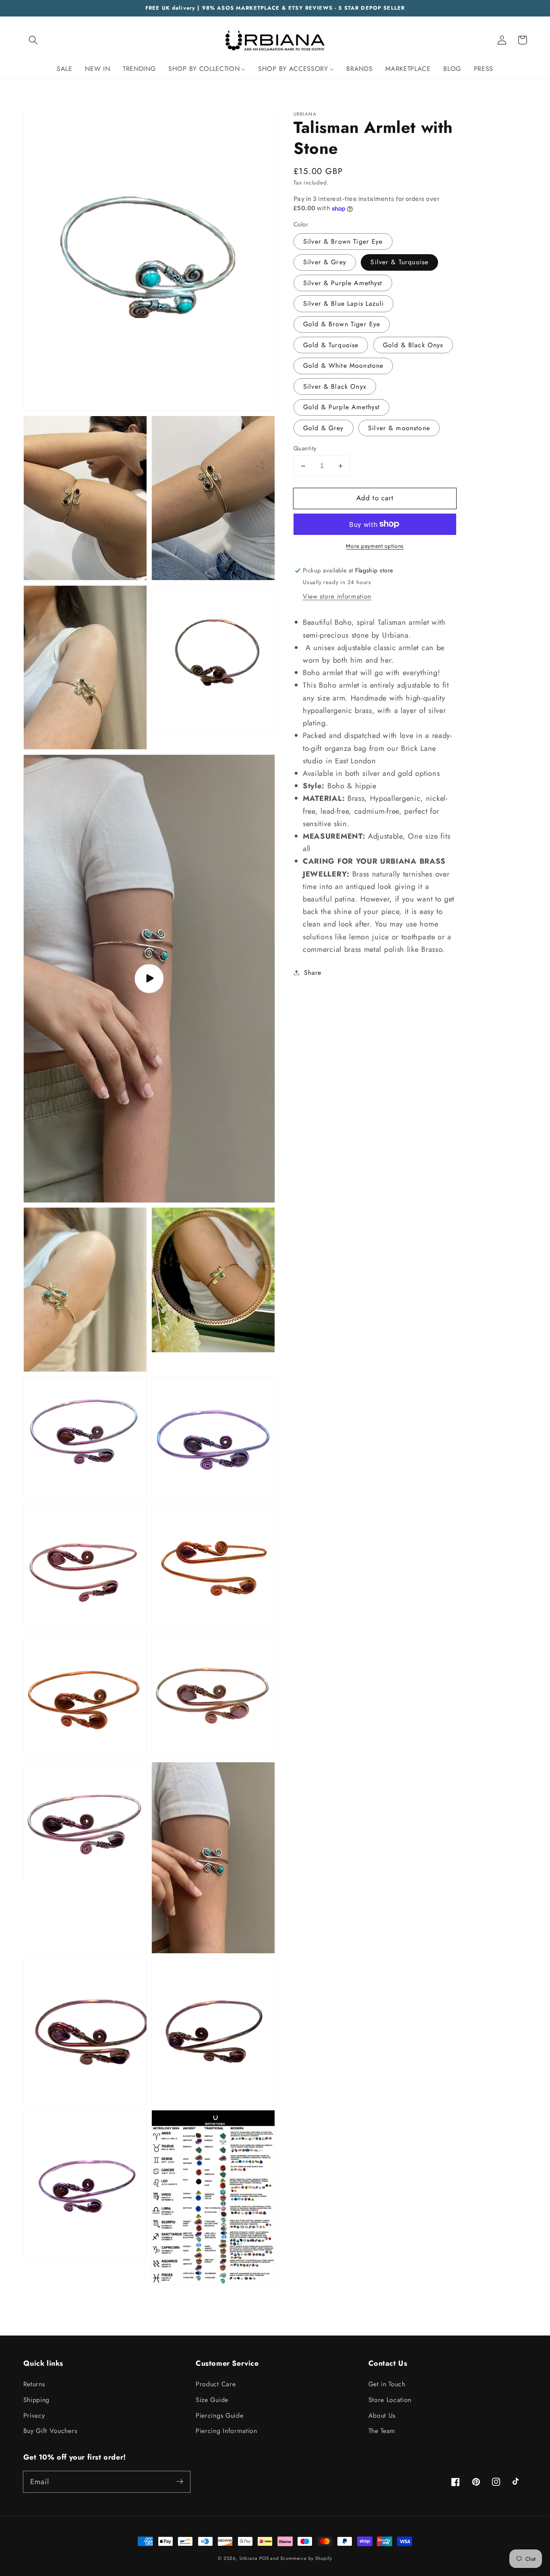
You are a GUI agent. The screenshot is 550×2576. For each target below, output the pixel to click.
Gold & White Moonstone (343, 366)
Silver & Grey (325, 262)
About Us (382, 2415)
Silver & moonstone (399, 428)
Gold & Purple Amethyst (341, 407)
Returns (34, 2384)
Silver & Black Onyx (335, 387)
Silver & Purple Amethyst (343, 283)
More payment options (375, 546)
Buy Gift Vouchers (50, 2431)
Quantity (305, 449)
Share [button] (312, 973)
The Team (382, 2431)
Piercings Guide (219, 2415)
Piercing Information (226, 2431)
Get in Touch (387, 2384)
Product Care (216, 2384)
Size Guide (212, 2400)
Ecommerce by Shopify (306, 2558)
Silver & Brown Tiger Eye (343, 241)
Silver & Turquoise (399, 262)
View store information (337, 596)
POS (264, 2558)
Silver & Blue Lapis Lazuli (343, 304)
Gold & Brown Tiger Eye (342, 324)
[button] (34, 40)
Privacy (34, 2415)
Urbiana (249, 2558)
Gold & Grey (324, 428)
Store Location (390, 2400)
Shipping (37, 2400)
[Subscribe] (180, 2482)
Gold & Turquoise (331, 345)
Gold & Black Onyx (413, 345)
